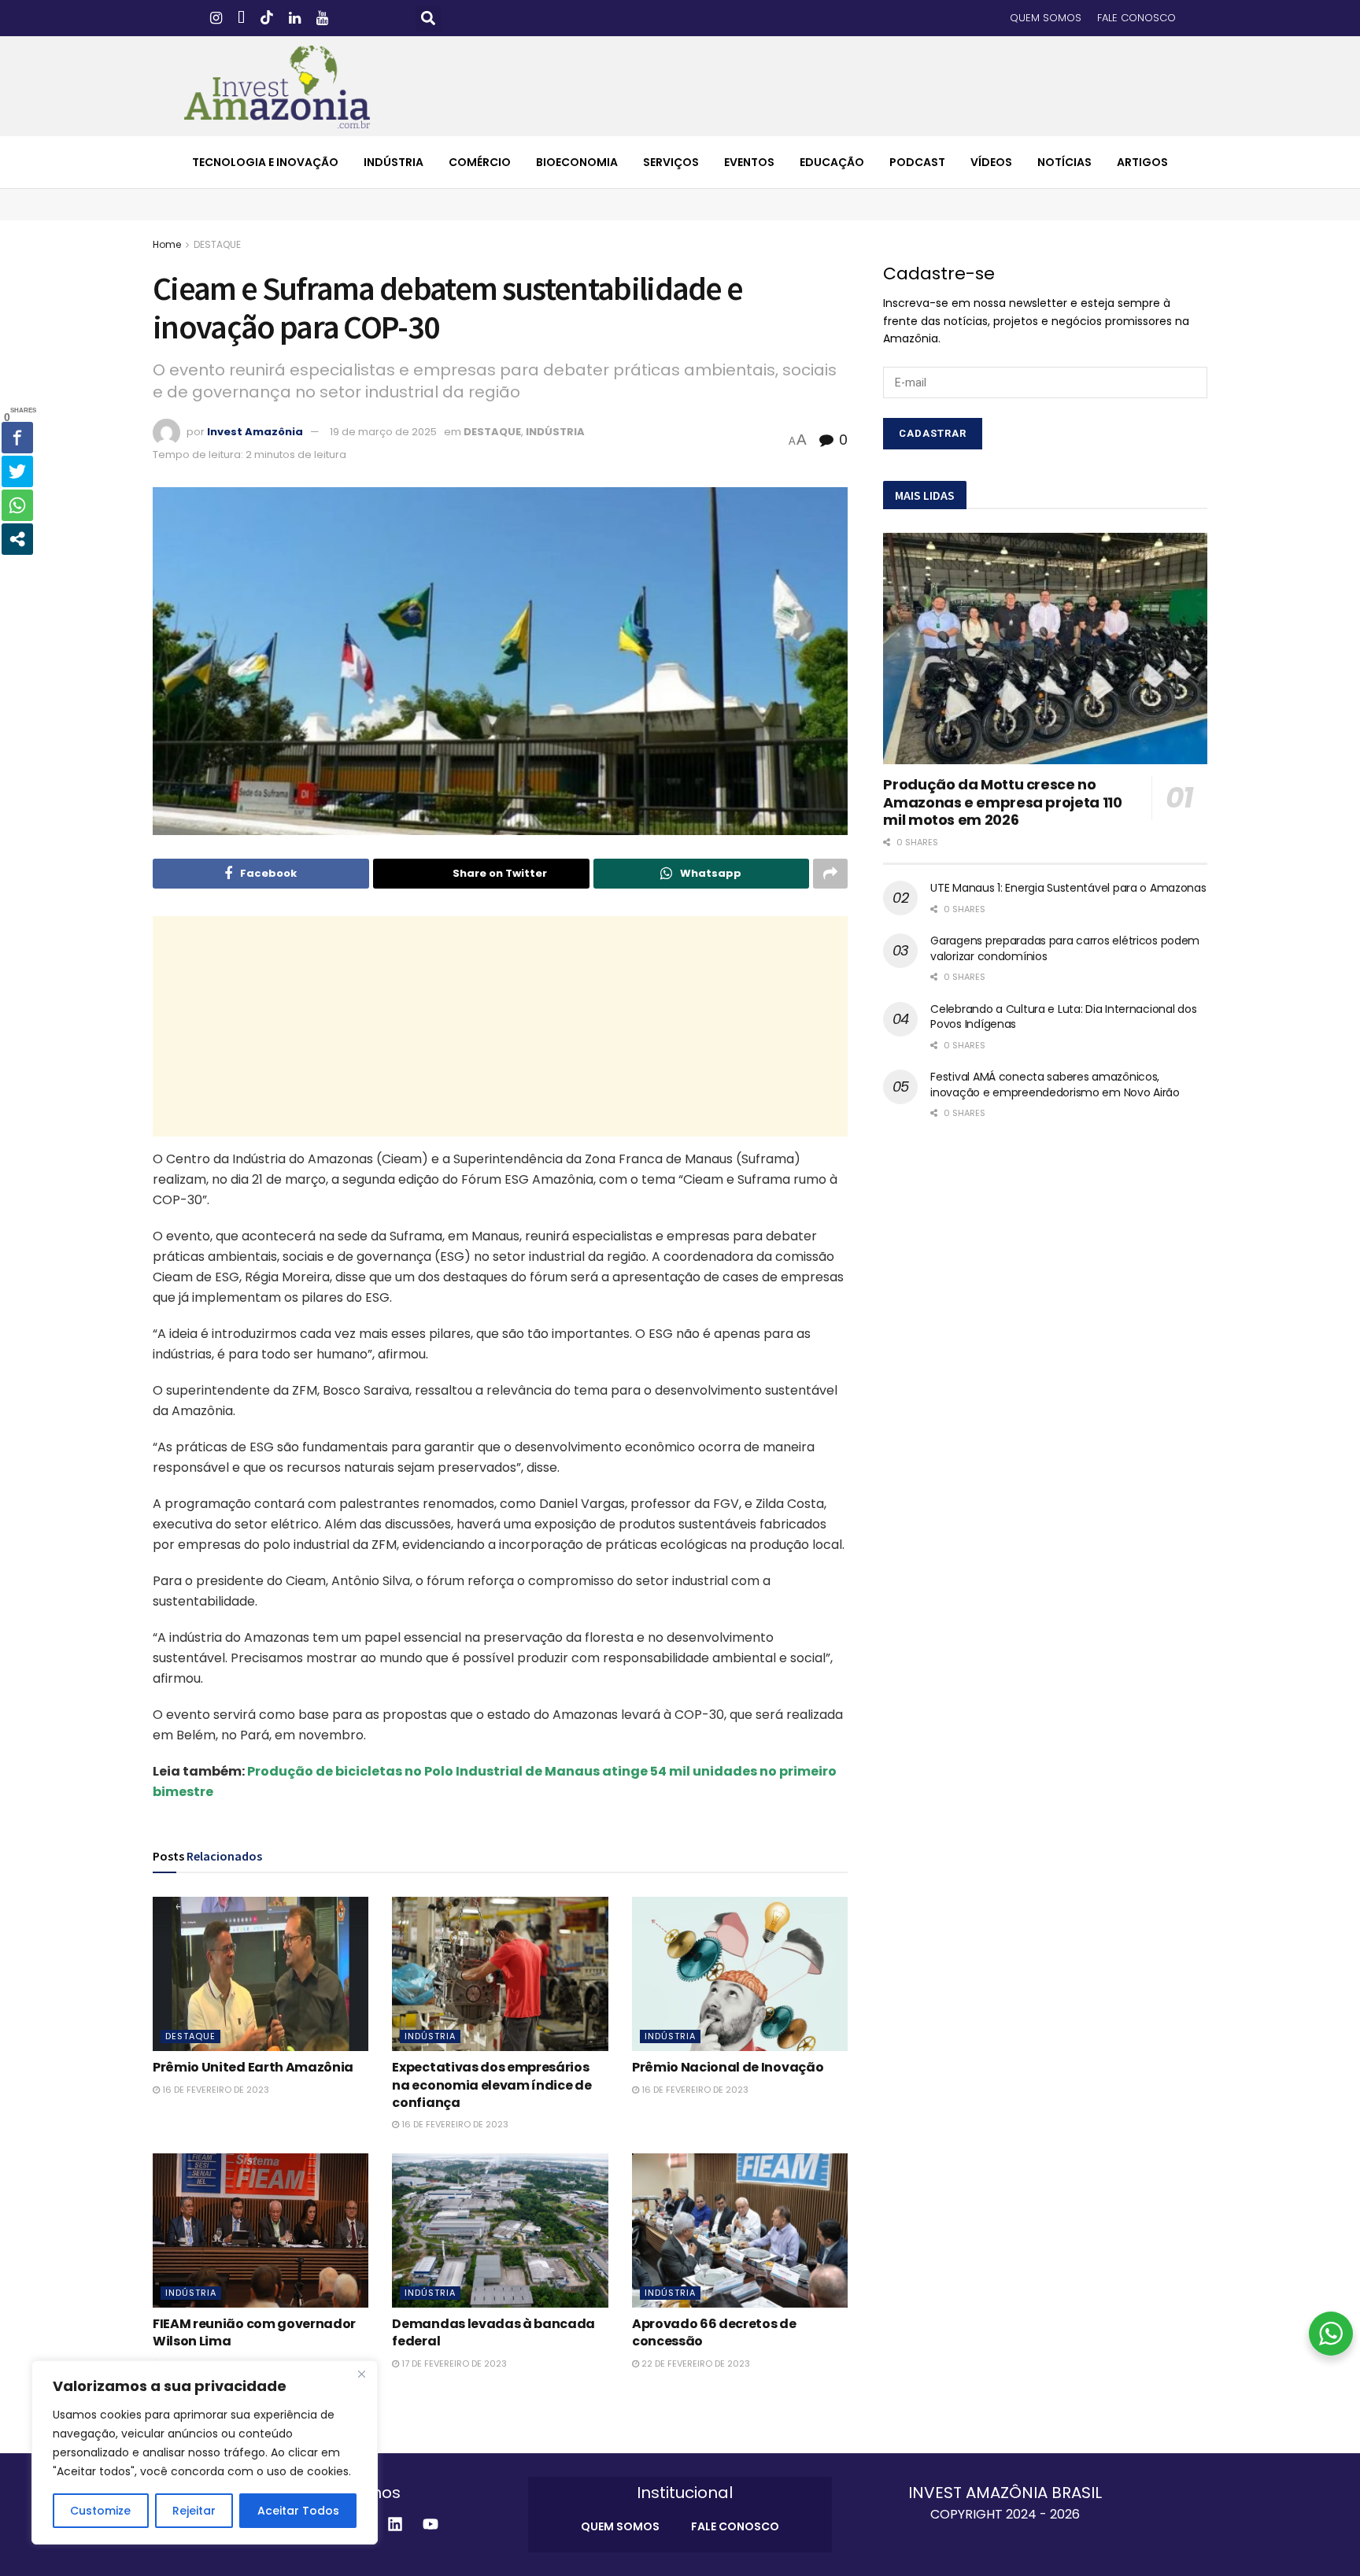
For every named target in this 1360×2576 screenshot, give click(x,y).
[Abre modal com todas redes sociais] (17, 539)
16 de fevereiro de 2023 (214, 2090)
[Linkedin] (395, 2524)
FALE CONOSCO (1136, 18)
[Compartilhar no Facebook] (17, 438)
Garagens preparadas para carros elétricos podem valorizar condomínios (1065, 948)
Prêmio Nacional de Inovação (728, 2067)
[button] (429, 18)
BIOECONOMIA (577, 162)
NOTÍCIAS (1064, 162)
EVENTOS (749, 162)
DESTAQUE (217, 244)
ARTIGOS (1142, 162)
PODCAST (917, 162)
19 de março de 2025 (383, 432)
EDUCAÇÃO (832, 162)
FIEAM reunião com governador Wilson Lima (254, 2332)
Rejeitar (194, 2511)
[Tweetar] (17, 471)
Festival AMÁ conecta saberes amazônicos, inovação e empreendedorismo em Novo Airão (1055, 1085)
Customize (100, 2511)
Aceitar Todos (298, 2511)
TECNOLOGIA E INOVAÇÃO (265, 162)
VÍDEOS (991, 162)
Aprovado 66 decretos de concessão (714, 2332)
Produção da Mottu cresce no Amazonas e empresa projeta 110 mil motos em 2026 (1002, 802)
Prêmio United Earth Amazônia (253, 2067)
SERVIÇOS (671, 162)
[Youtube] (431, 2524)
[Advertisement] (501, 1026)
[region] (205, 2452)
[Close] (361, 2374)
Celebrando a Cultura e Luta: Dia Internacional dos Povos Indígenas (1063, 1017)
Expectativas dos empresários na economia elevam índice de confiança (492, 2085)
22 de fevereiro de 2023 (695, 2363)
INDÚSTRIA (394, 162)
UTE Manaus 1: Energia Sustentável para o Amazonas (1068, 888)
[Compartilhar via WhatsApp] (17, 505)
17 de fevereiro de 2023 (453, 2363)
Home (167, 244)
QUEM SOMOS (1046, 18)
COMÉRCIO (480, 162)
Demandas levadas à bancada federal (493, 2332)
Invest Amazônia (255, 432)
